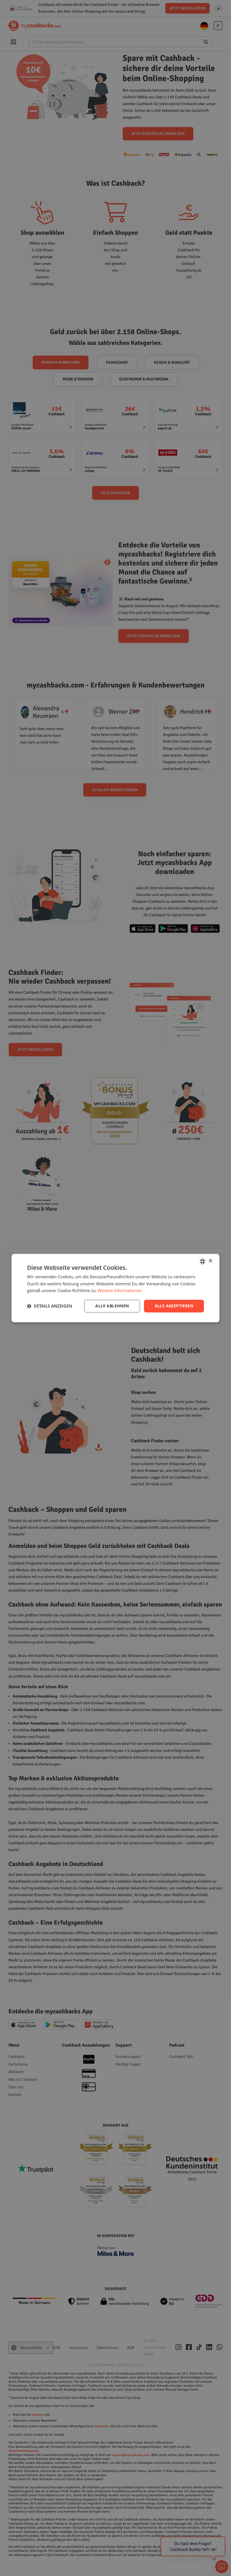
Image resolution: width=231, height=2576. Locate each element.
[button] (50, 1306)
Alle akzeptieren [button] (174, 1306)
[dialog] (115, 1288)
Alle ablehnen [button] (112, 1306)
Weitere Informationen (120, 1291)
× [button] (210, 1261)
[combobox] (203, 1261)
